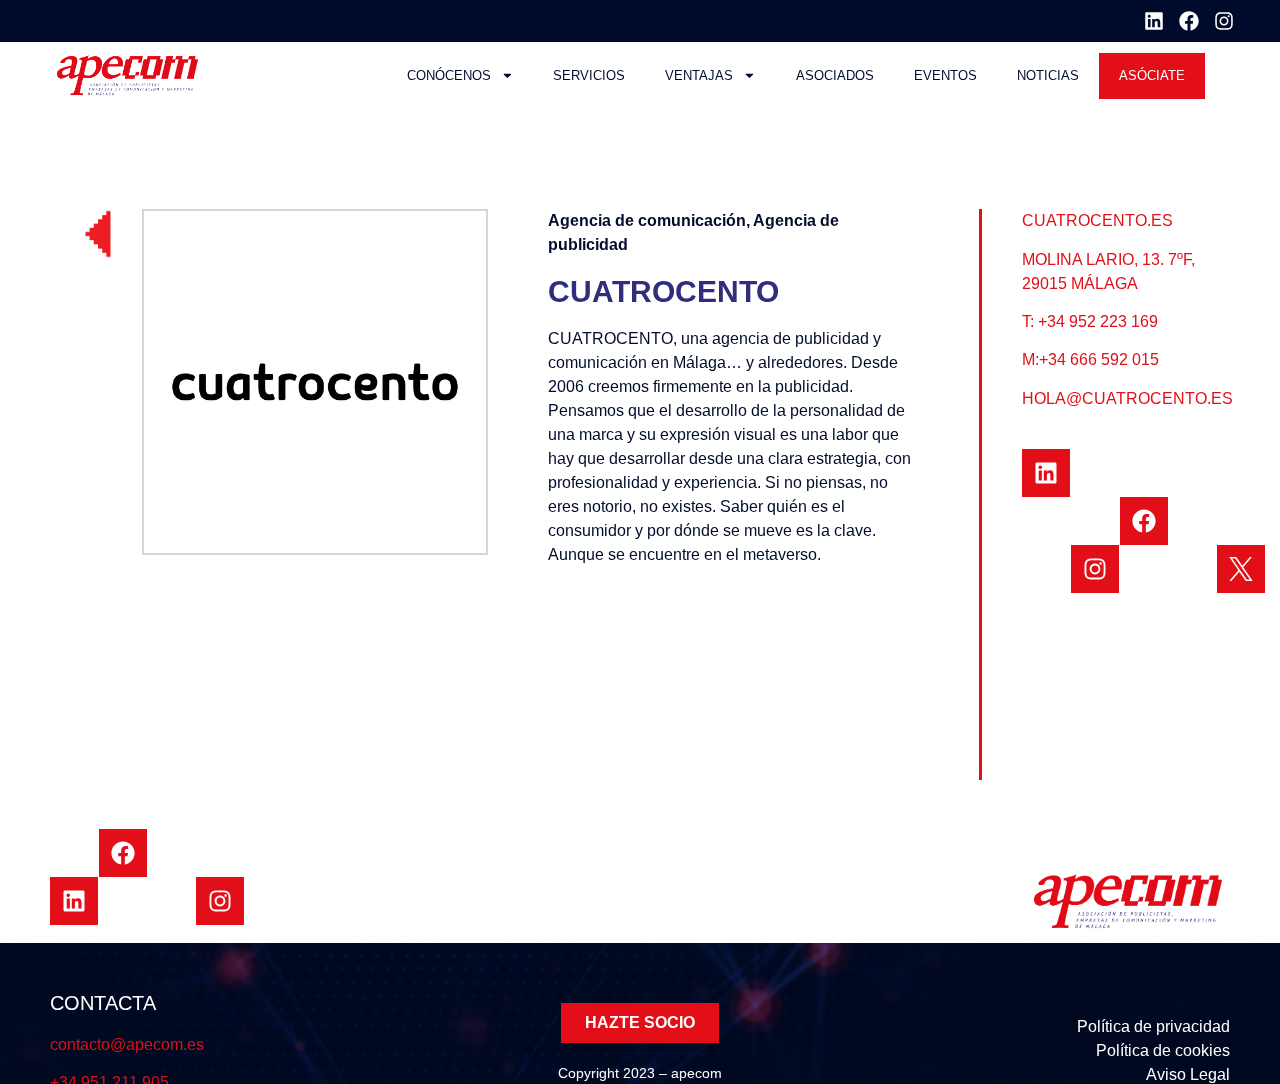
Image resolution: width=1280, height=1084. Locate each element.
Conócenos (449, 75)
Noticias (1048, 75)
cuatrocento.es (1097, 220)
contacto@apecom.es (127, 1044)
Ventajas (699, 75)
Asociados (835, 75)
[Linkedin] (1154, 21)
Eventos (945, 75)
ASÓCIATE (1152, 75)
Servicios (589, 75)
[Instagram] (1224, 21)
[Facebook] (1189, 21)
